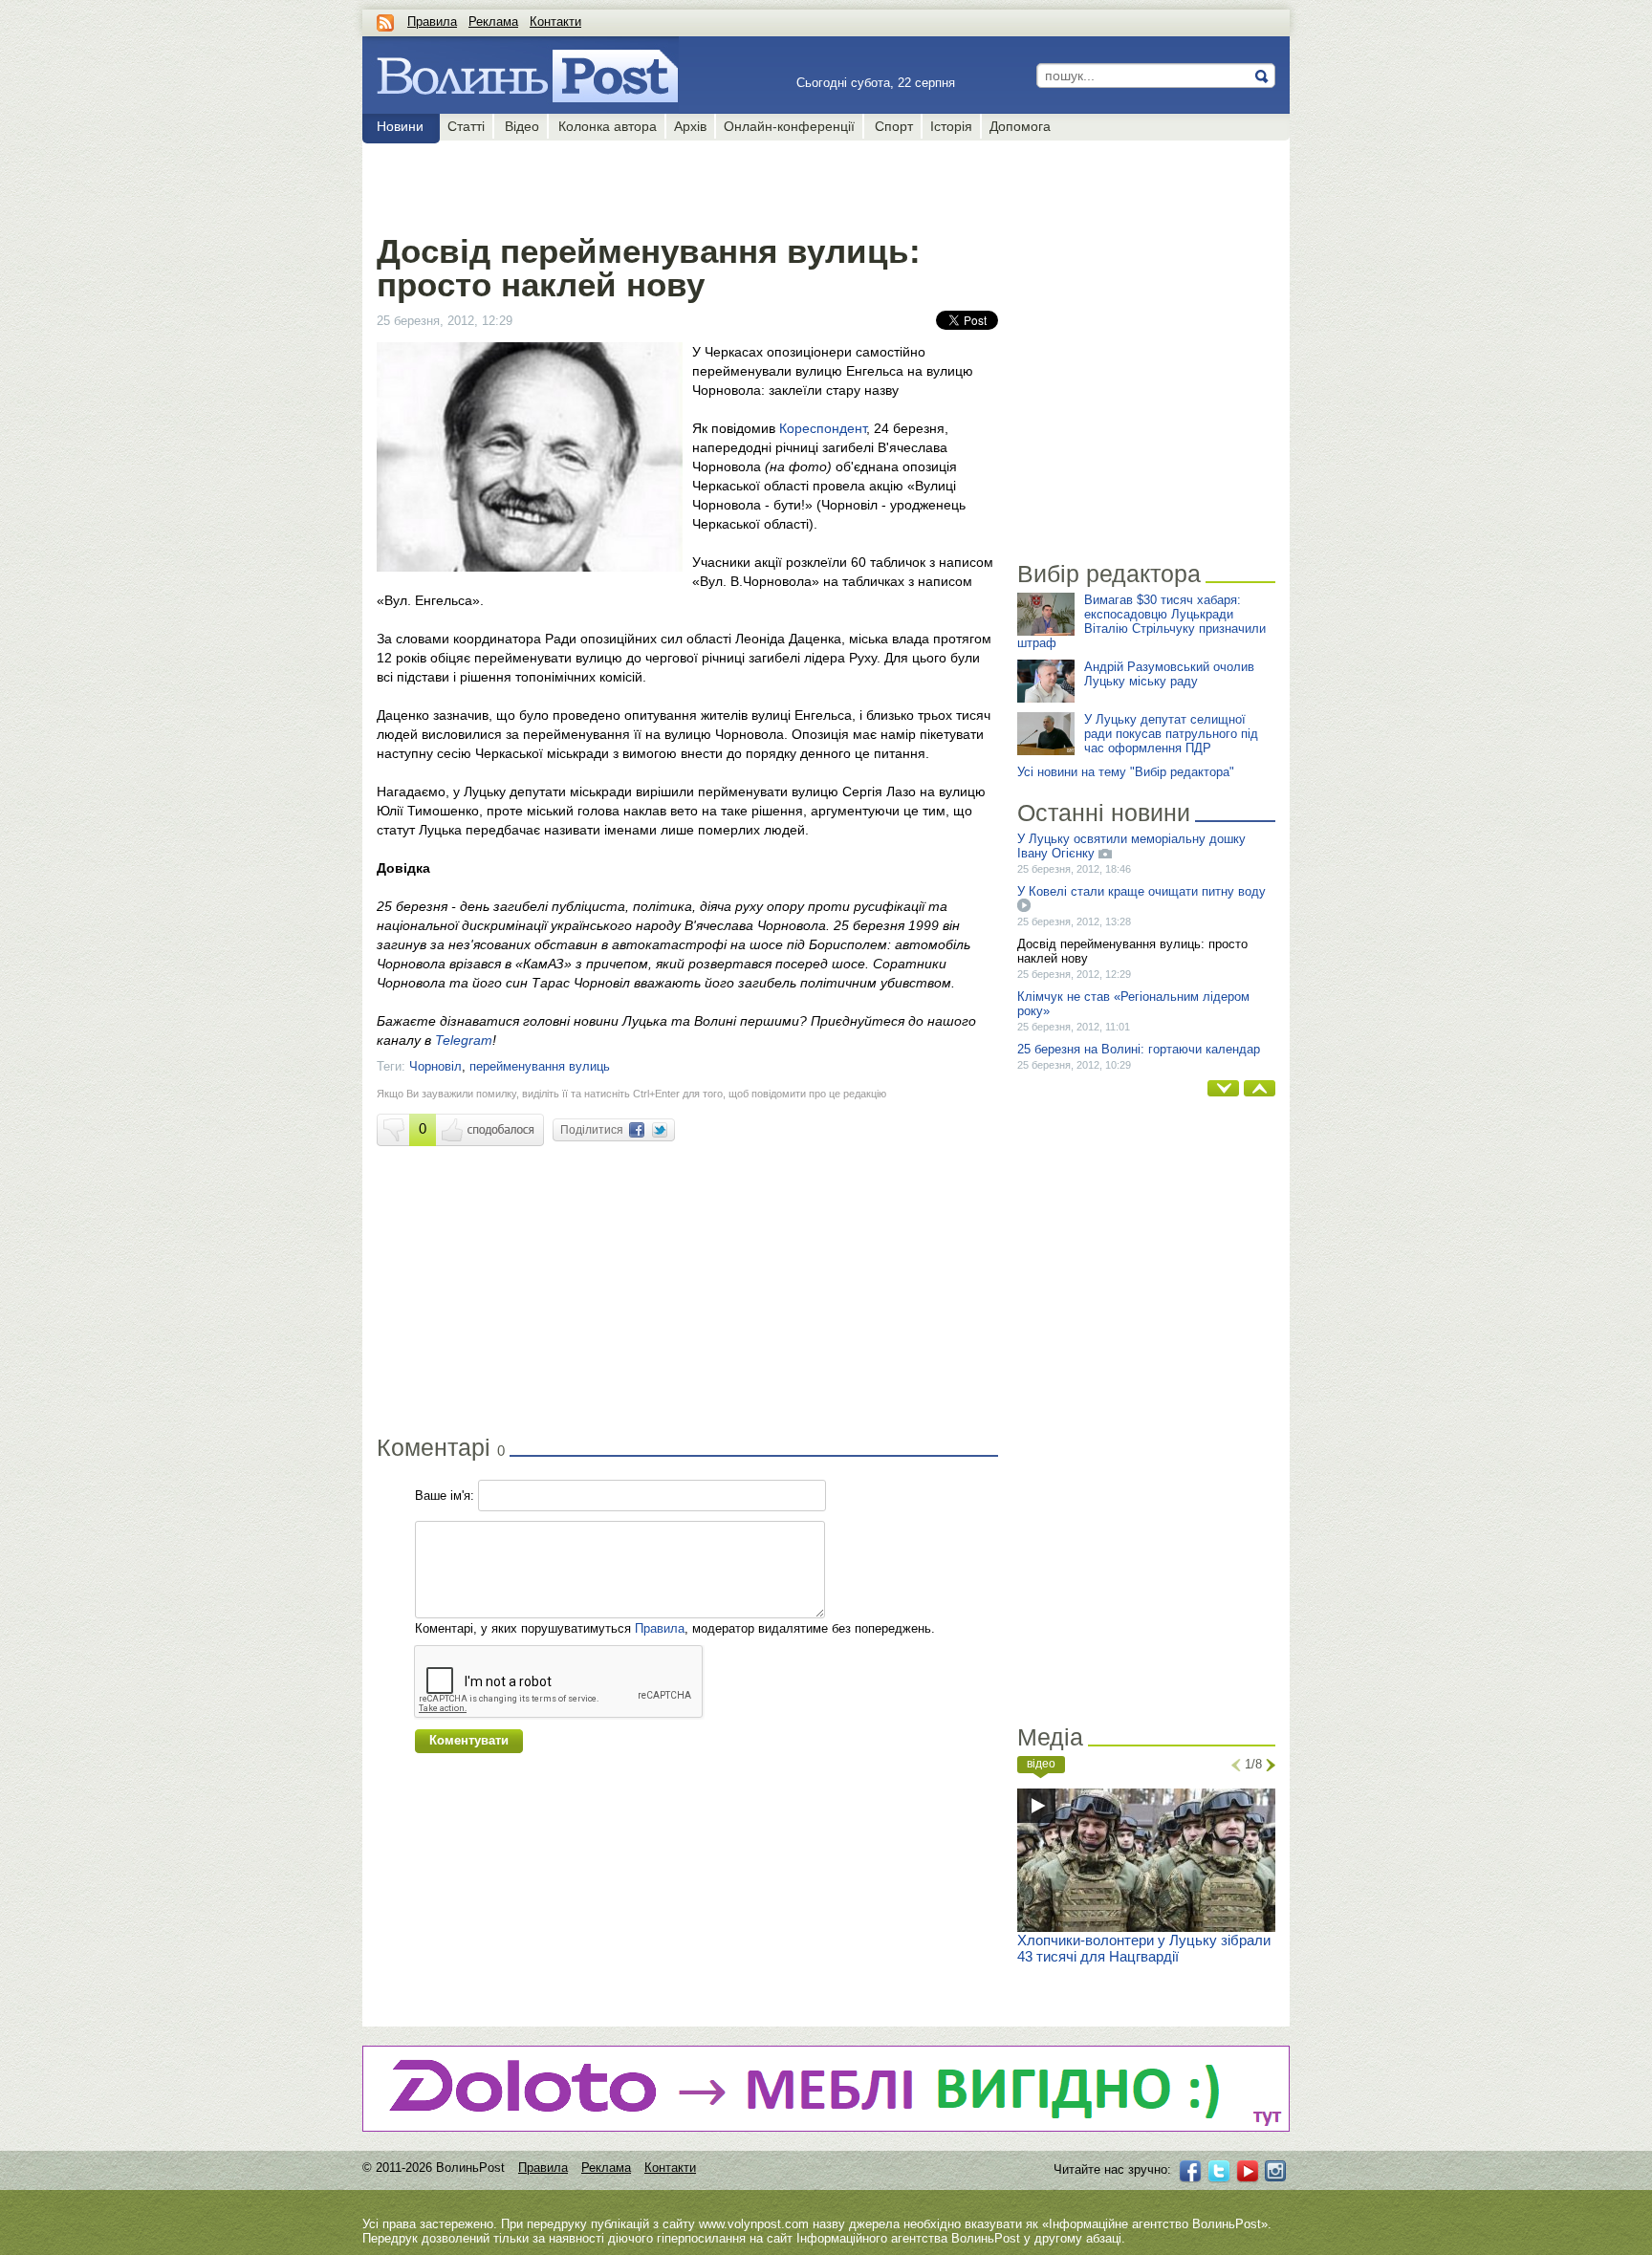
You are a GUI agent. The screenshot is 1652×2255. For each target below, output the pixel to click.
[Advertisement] (687, 184)
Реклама (493, 22)
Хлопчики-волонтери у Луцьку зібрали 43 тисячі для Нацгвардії (1144, 1948)
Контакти (555, 22)
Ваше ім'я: (445, 1496)
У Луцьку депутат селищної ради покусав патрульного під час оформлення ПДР (1171, 734)
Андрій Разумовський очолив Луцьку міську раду (1169, 674)
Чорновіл (435, 1066)
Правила (432, 22)
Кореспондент (823, 428)
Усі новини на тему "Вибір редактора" (1126, 772)
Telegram (464, 1040)
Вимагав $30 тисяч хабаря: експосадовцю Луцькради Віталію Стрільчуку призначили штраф (1141, 621)
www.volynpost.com (754, 2224)
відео (1041, 1764)
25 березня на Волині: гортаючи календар (1139, 1049)
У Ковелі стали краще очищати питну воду (1141, 891)
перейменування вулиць (540, 1066)
